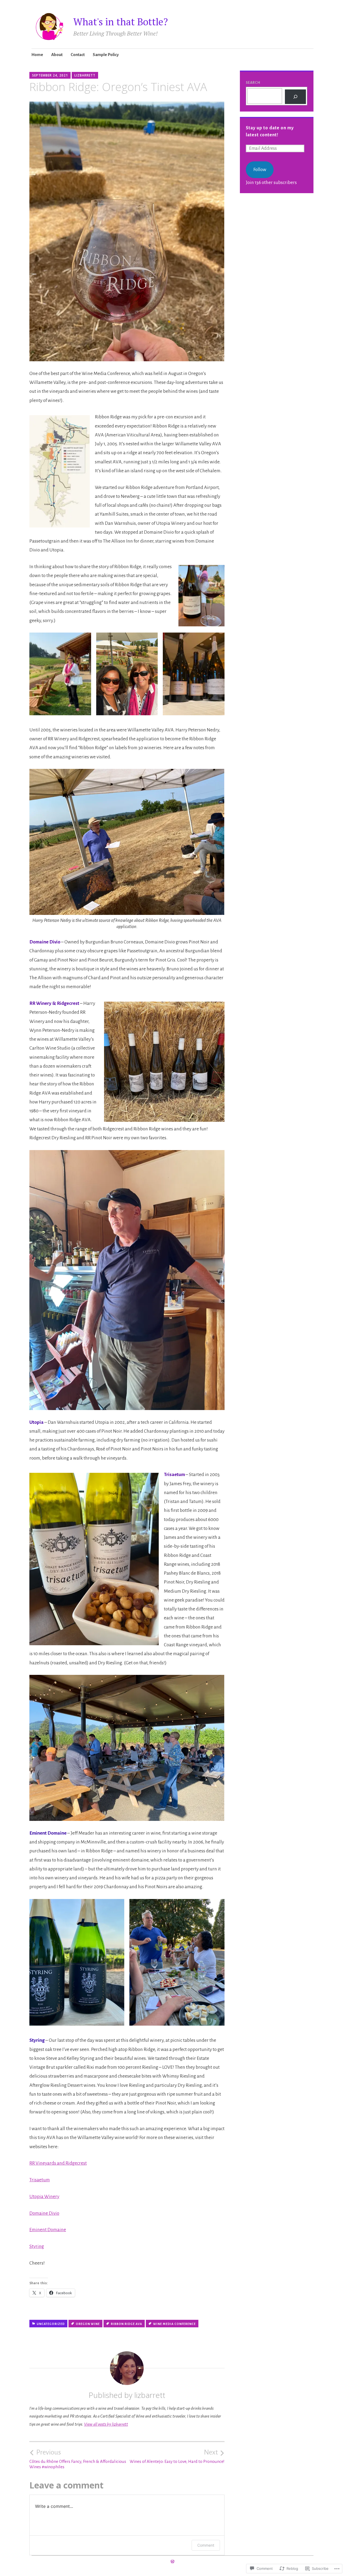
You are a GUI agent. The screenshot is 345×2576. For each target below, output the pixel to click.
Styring (37, 2246)
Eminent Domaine (48, 2230)
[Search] (296, 97)
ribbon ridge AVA (126, 2324)
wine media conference (174, 2324)
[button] (60, 674)
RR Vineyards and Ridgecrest (58, 2163)
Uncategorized (51, 2324)
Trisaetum (40, 2180)
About (57, 55)
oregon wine (88, 2324)
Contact (78, 55)
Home (37, 55)
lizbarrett (85, 75)
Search (253, 83)
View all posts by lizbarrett (106, 2424)
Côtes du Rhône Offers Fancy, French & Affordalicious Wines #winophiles (78, 2459)
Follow (260, 170)
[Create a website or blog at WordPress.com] (172, 2562)
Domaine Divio (44, 2213)
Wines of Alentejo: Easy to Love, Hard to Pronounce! (177, 2456)
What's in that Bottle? (121, 22)
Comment (206, 2545)
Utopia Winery (44, 2197)
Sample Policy (106, 55)
